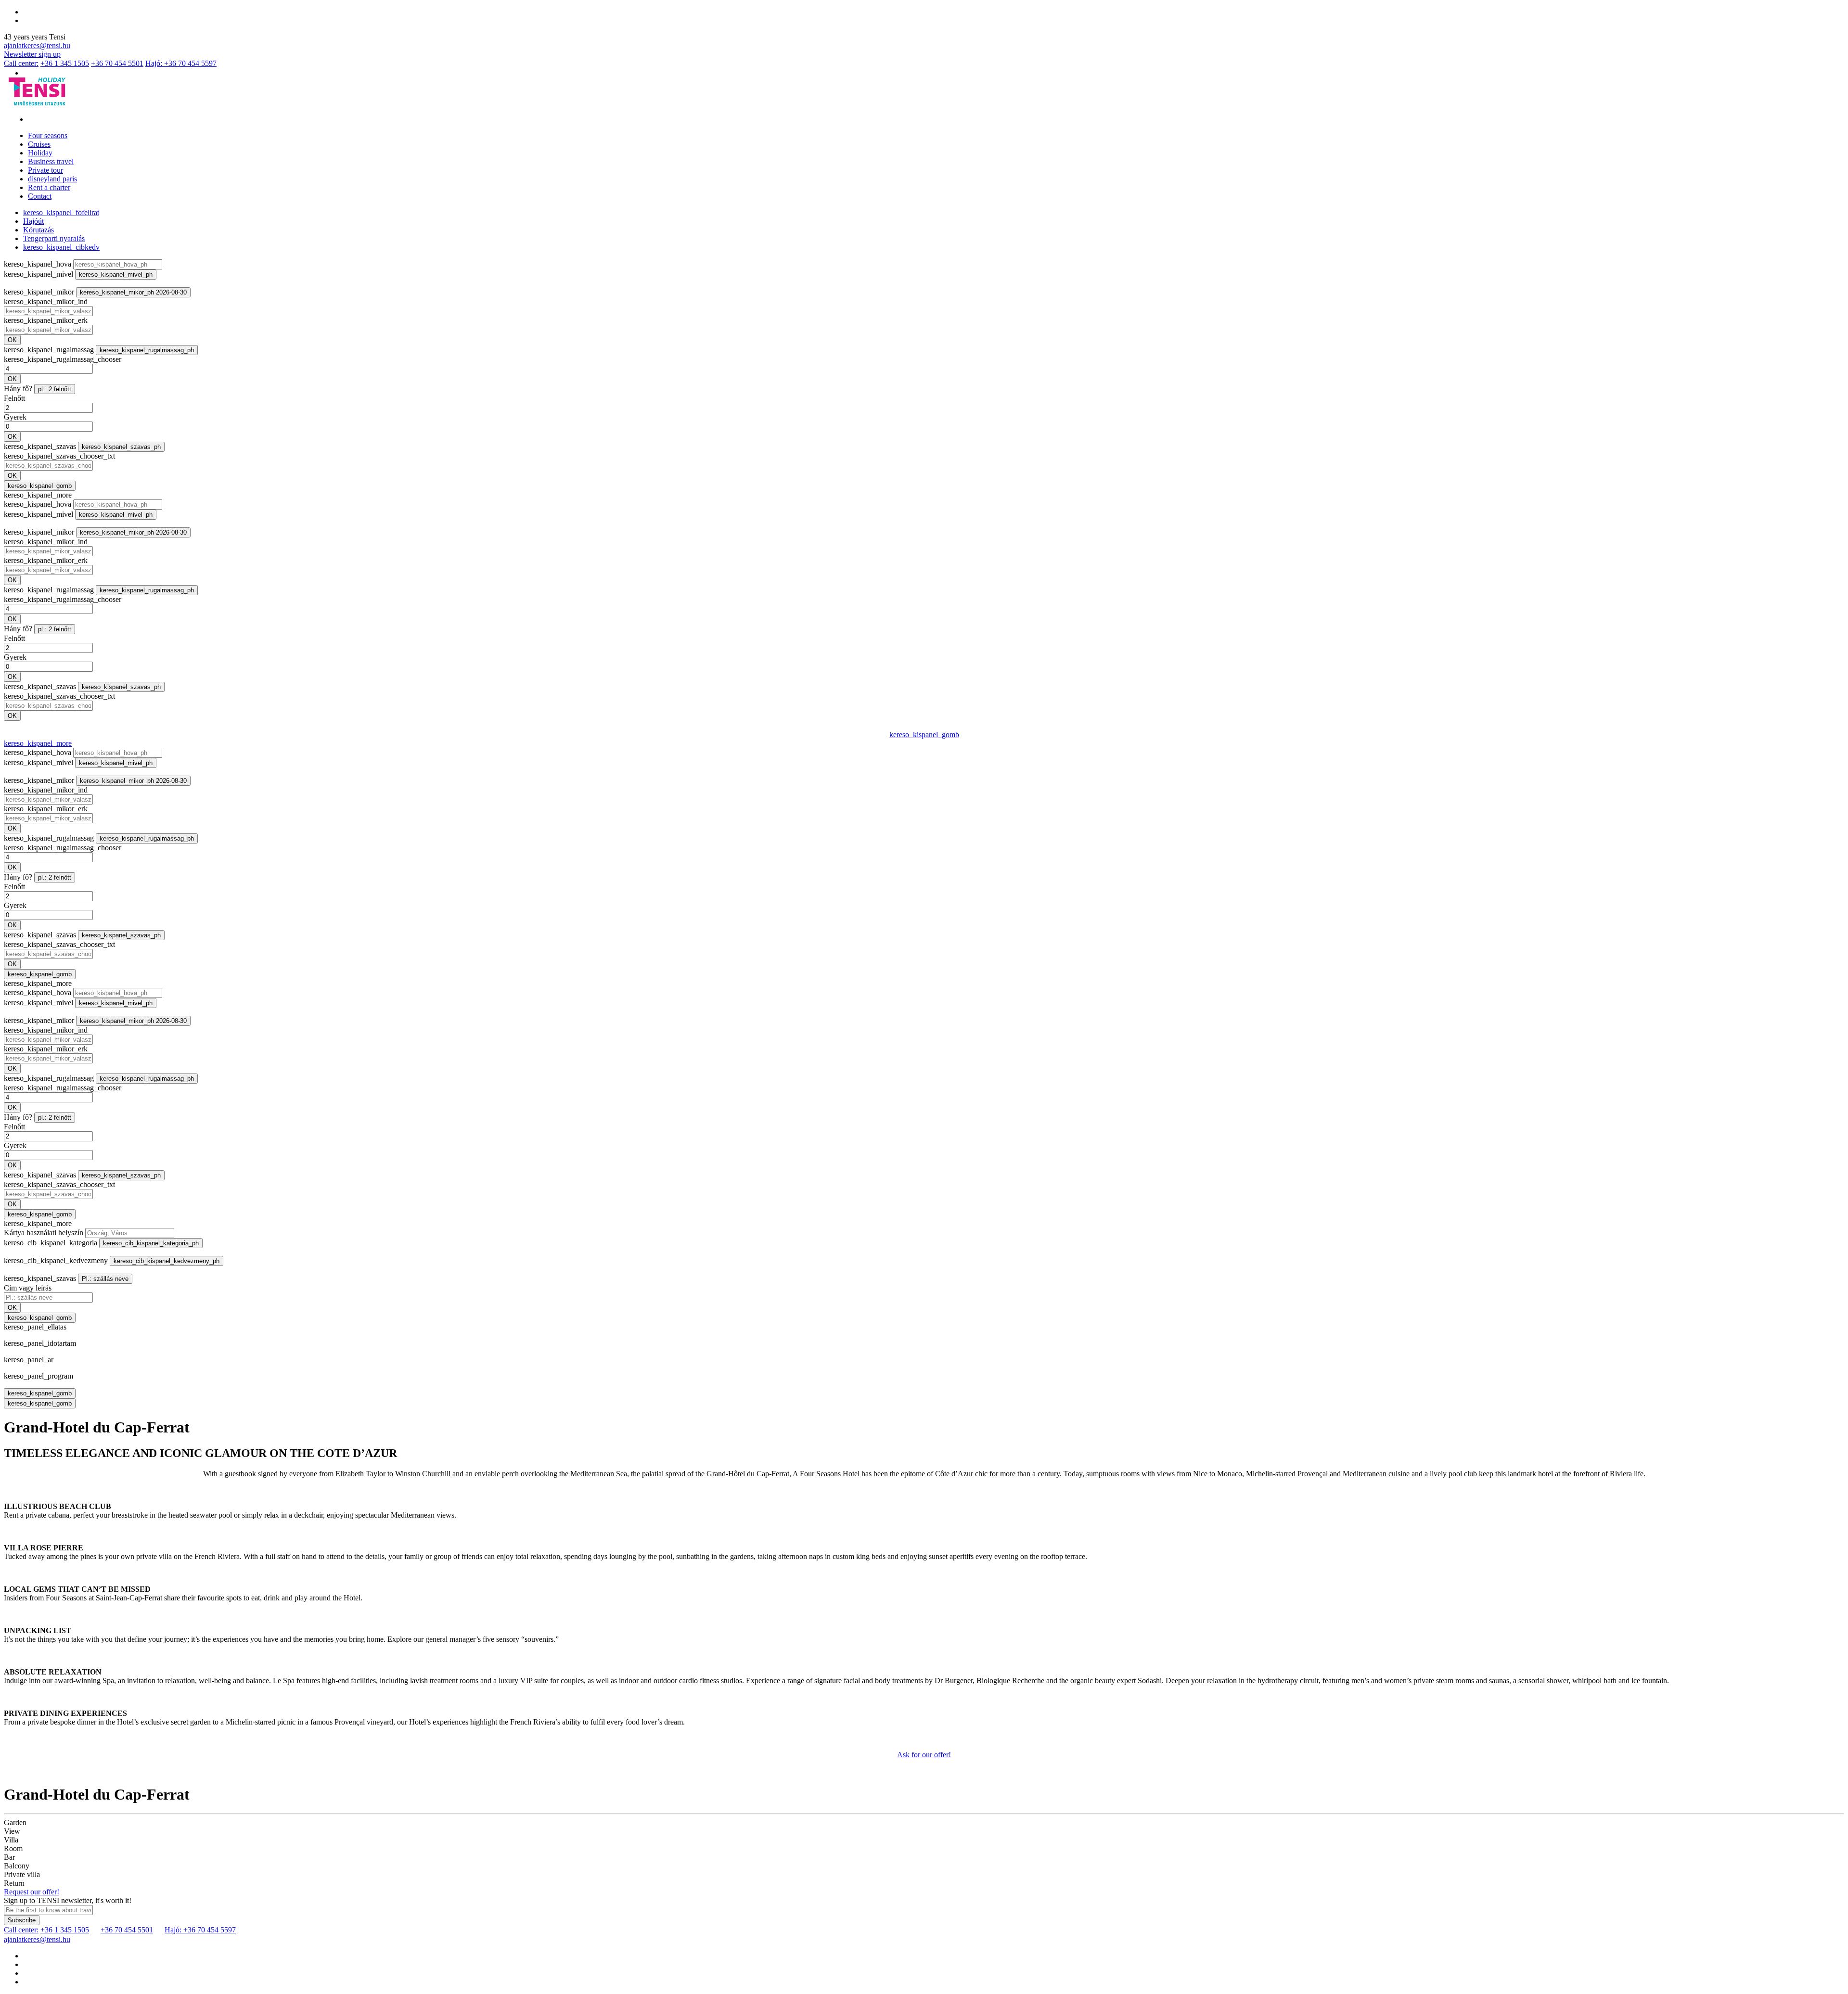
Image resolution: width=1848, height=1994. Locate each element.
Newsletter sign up (32, 54)
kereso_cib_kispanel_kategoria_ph (151, 1243)
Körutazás (38, 230)
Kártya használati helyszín (44, 1233)
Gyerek (15, 417)
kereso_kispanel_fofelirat (61, 212)
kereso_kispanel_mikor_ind (46, 301)
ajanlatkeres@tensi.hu (37, 45)
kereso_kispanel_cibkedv (61, 247)
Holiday (40, 153)
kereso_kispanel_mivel (38, 274)
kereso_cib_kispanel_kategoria (51, 1243)
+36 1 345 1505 (65, 63)
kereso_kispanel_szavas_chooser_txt (59, 456)
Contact (40, 196)
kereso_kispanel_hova (38, 264)
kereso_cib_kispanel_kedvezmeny (56, 1260)
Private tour (45, 170)
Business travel (51, 161)
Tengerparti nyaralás (54, 238)
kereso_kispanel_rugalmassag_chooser (63, 359)
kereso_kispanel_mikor (39, 292)
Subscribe (22, 1920)
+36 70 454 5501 (117, 63)
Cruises (39, 144)
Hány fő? (18, 389)
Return (14, 1883)
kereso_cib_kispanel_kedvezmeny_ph (167, 1261)
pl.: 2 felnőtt (55, 389)
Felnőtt (14, 398)
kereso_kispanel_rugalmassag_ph (147, 350)
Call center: (21, 63)
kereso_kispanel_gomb (40, 486)
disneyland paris (52, 179)
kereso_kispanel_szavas (40, 446)
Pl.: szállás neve (105, 1279)
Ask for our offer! (924, 1755)
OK (12, 340)
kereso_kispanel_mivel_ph (116, 275)
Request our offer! (32, 1892)
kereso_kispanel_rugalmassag (49, 350)
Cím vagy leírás (28, 1288)
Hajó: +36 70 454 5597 (181, 63)
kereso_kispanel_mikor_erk (46, 320)
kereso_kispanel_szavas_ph (121, 447)
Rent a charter (49, 187)
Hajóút (33, 221)
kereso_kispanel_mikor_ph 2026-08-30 (133, 292)
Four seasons (48, 135)
